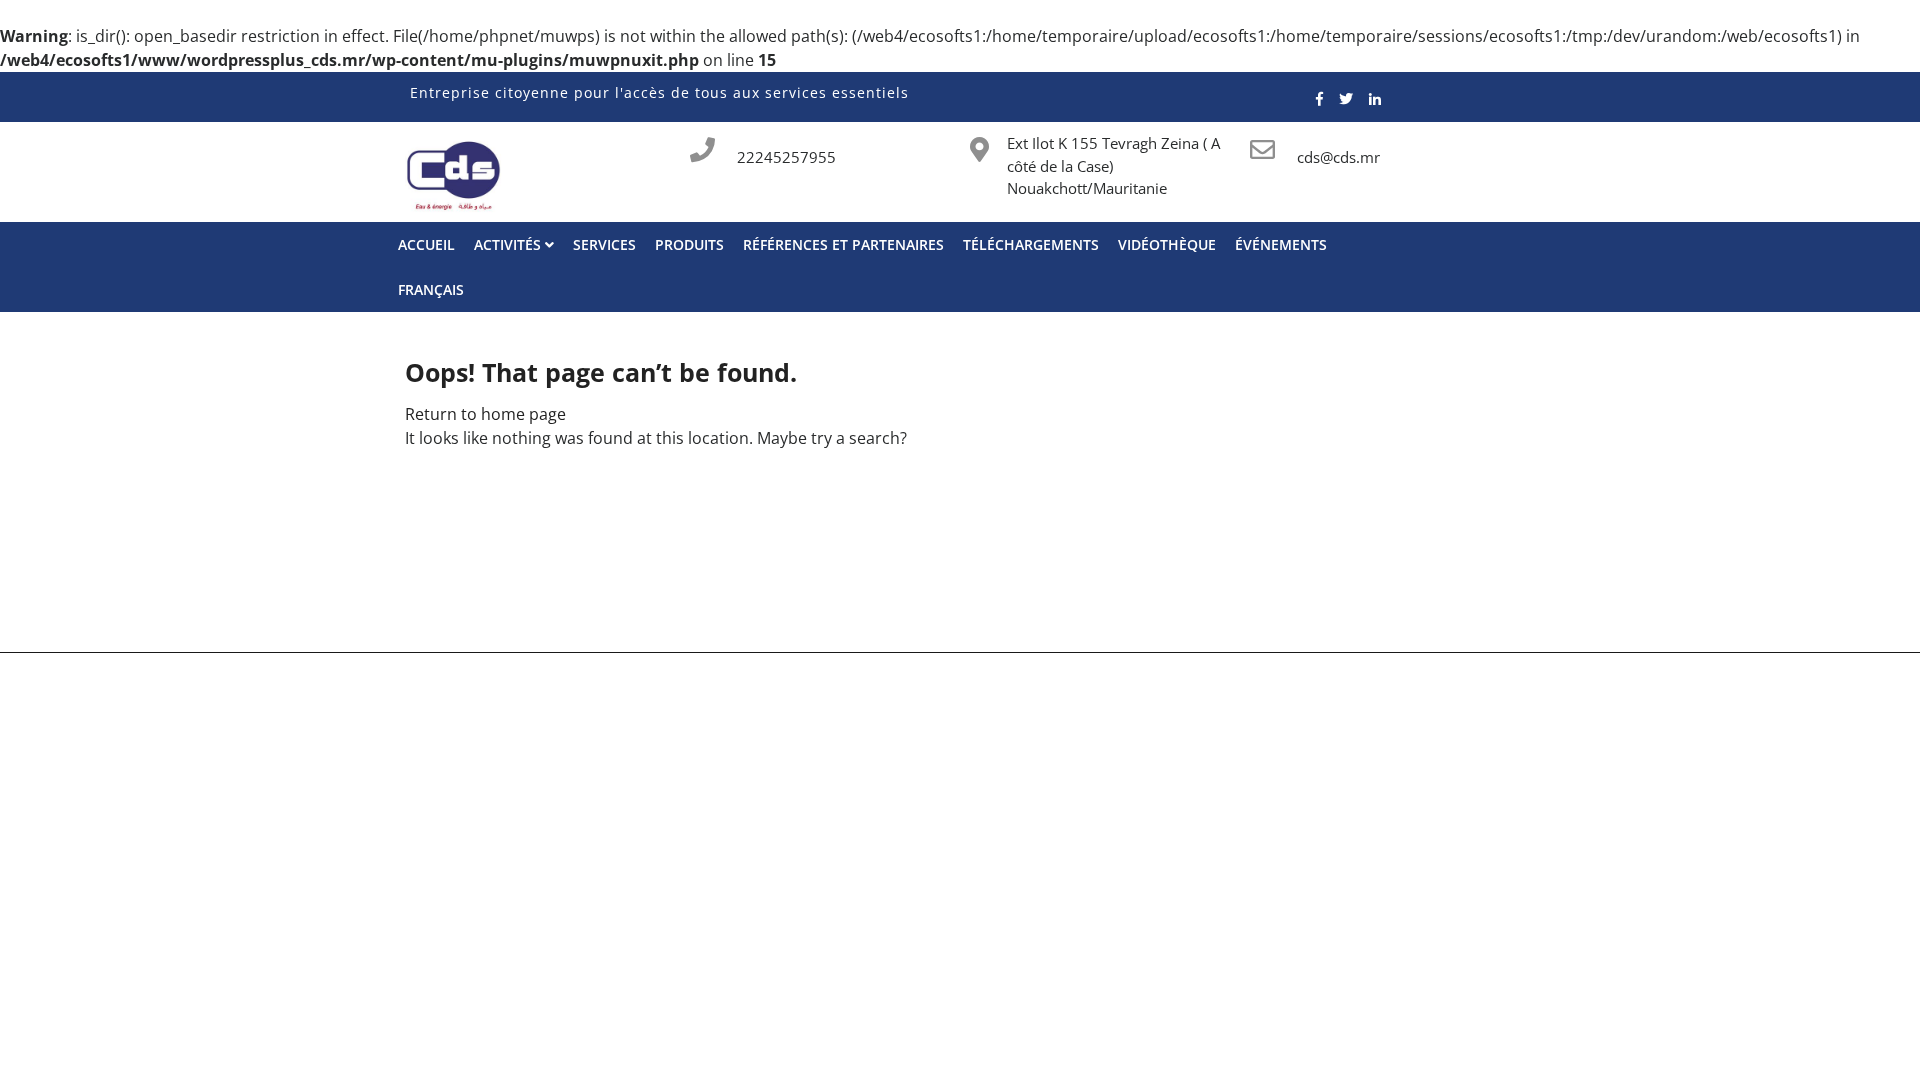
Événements (1281, 244)
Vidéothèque (1167, 244)
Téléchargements (1031, 244)
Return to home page (485, 414)
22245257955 (786, 157)
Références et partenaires (843, 244)
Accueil (426, 244)
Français (431, 289)
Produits (689, 244)
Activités (509, 244)
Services (604, 244)
